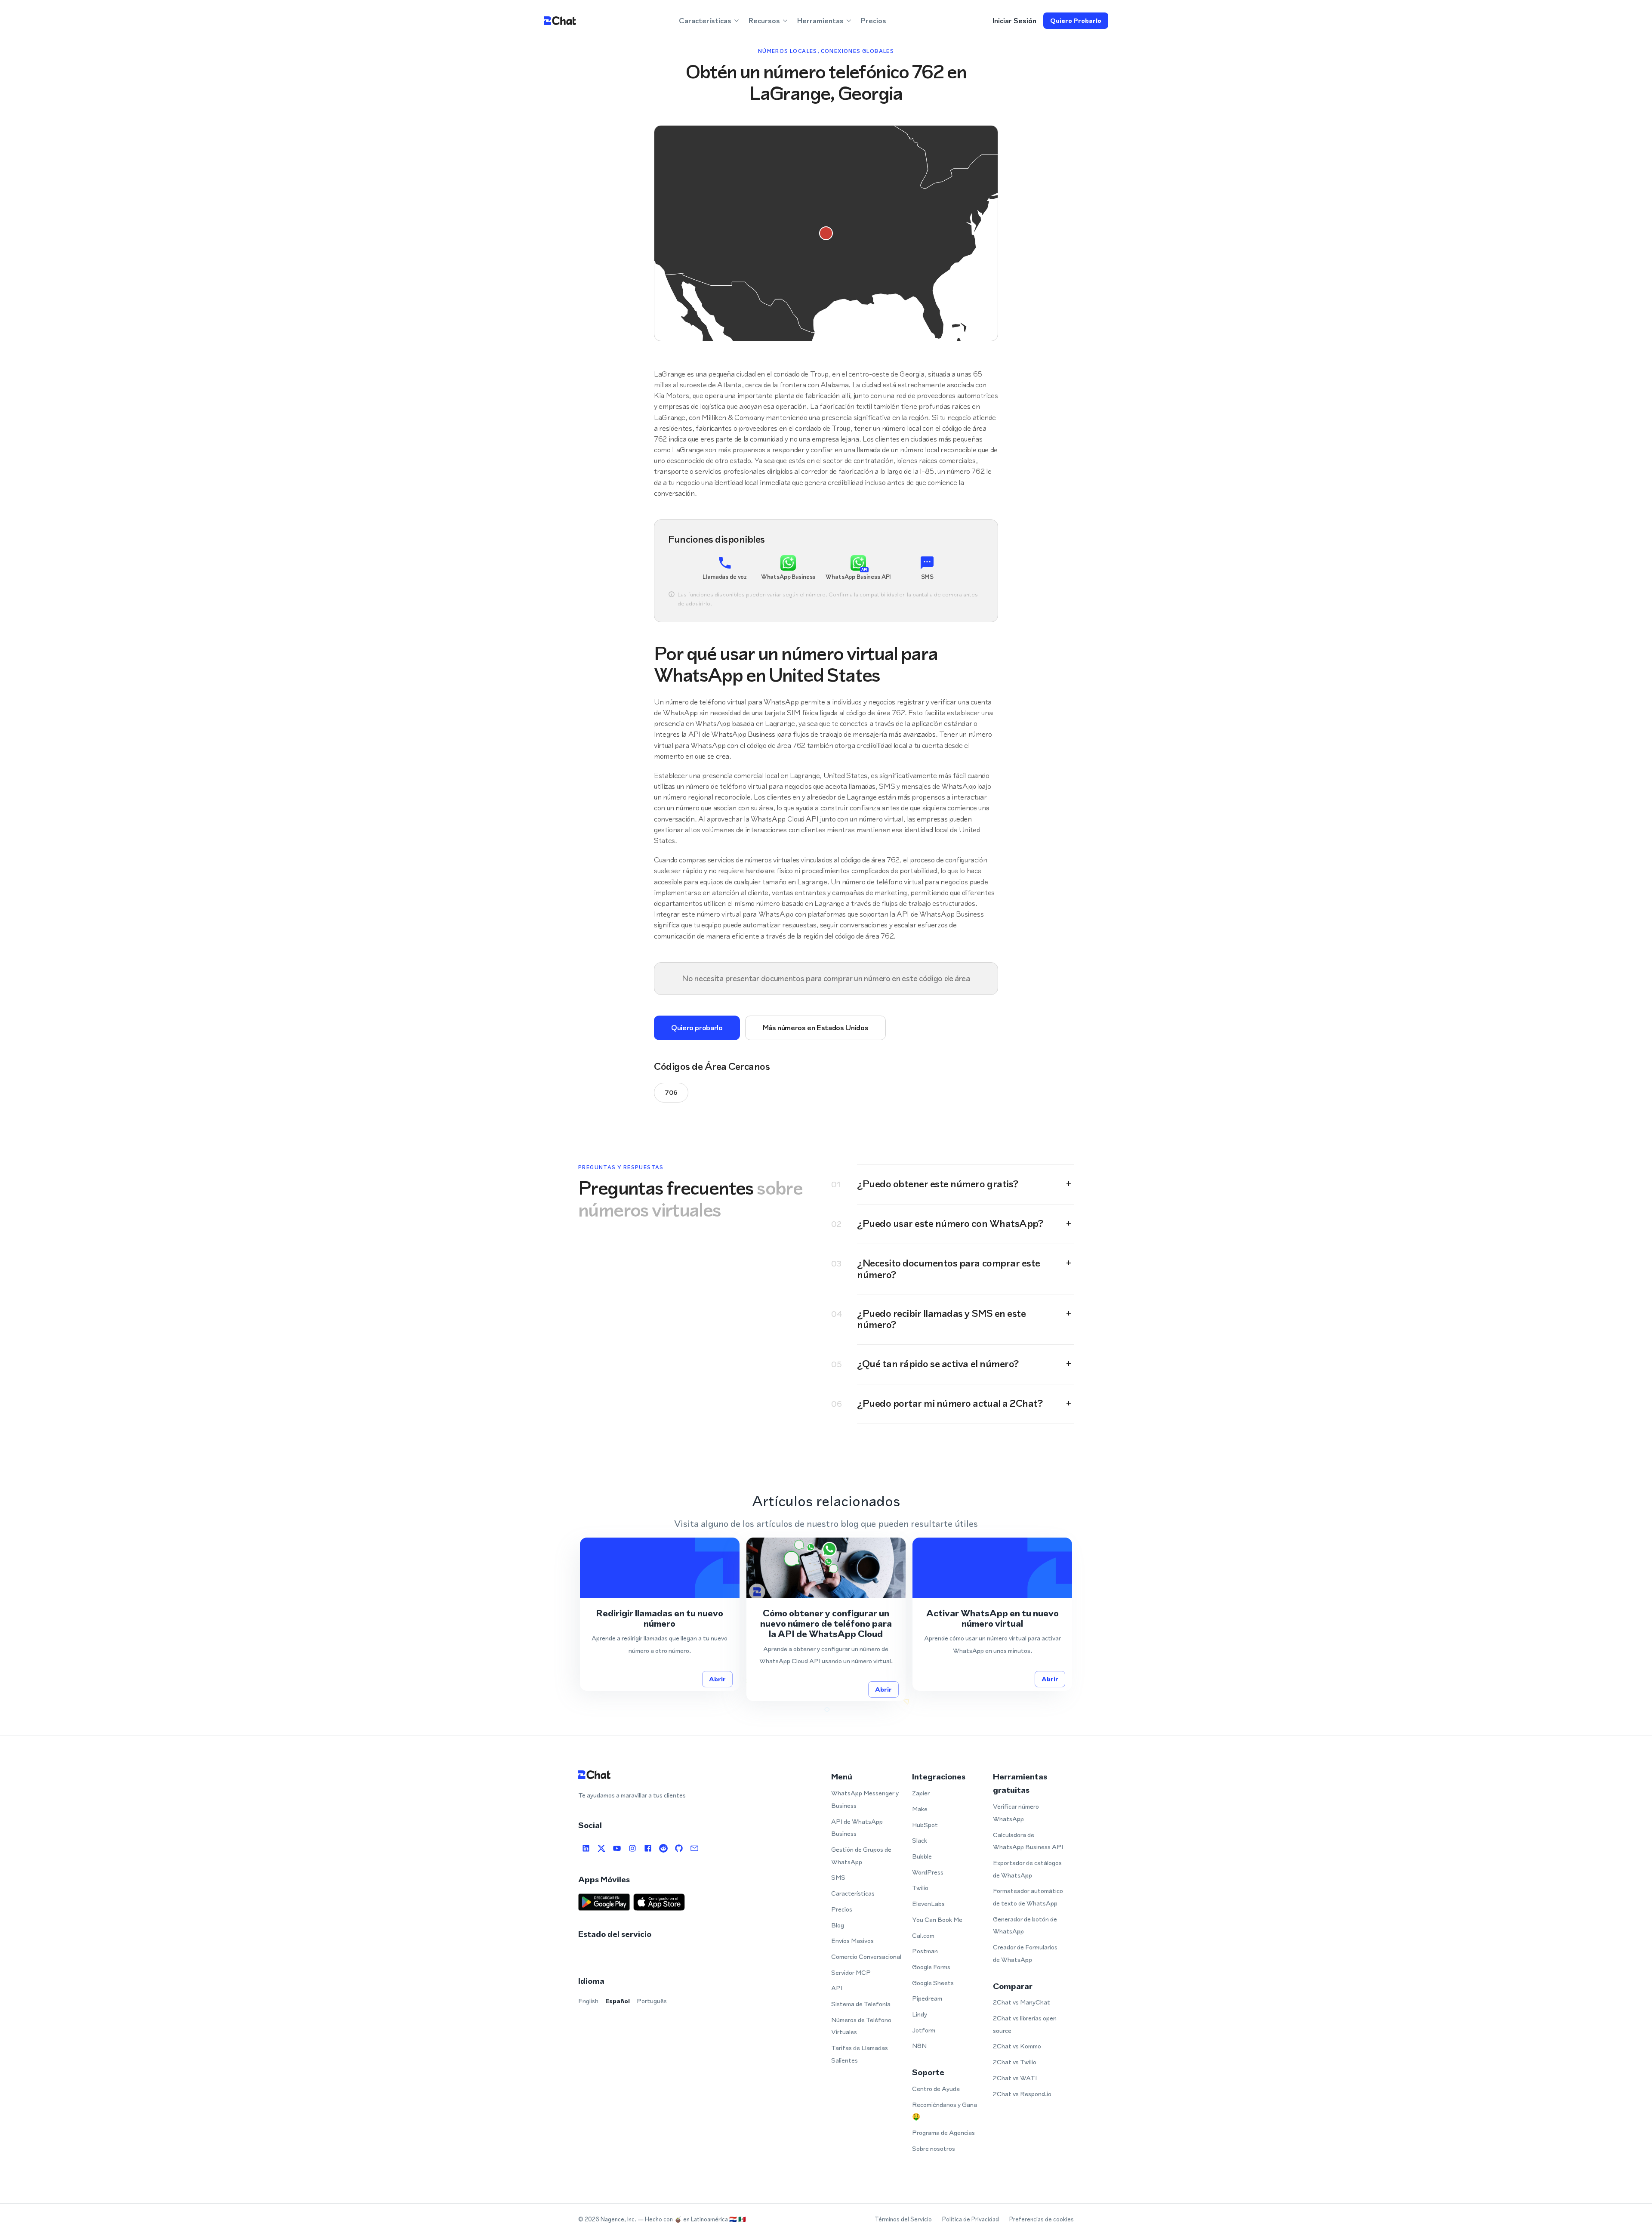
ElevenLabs (928, 1904)
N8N (919, 2046)
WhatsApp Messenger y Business (865, 1799)
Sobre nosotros (934, 2148)
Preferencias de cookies (1042, 2219)
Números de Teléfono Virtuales (861, 2026)
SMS (838, 1877)
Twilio (920, 1888)
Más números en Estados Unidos (816, 1028)
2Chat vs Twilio (1015, 2062)
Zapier (921, 1793)
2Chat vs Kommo (1017, 2046)
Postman (925, 1951)
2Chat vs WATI (1015, 2078)
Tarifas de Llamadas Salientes (860, 2054)
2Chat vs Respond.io (1022, 2094)
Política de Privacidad (971, 2219)
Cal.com (923, 1935)
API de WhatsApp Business (857, 1828)
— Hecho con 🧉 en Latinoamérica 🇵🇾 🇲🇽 (692, 2219)
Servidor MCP (851, 1972)
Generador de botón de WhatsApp (1025, 1925)
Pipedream (927, 1998)
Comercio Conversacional (866, 1956)
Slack (920, 1840)
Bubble (922, 1856)
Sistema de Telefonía (861, 2004)
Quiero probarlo (1076, 20)
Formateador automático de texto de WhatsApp (1028, 1897)
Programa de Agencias (943, 2133)
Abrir (717, 1679)
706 (671, 1092)
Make (920, 1809)
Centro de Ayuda (936, 2089)
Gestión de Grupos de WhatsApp (861, 1856)
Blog (838, 1925)
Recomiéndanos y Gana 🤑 (945, 2111)
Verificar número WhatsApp (1016, 1813)
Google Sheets (933, 1983)
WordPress (928, 1872)
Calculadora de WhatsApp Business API (1028, 1841)
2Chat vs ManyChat (1022, 2002)
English (588, 2001)
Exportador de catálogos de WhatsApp (1027, 1869)
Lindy (920, 2014)
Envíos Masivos (852, 1941)
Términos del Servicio (903, 2219)
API (837, 1988)
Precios (874, 21)
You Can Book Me (937, 1919)
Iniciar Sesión (1014, 21)
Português (652, 2001)
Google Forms (931, 1967)
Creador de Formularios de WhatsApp (1025, 1953)
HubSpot (925, 1825)
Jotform (924, 2030)
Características (853, 1893)
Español (618, 2001)
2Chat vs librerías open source (1025, 2024)
